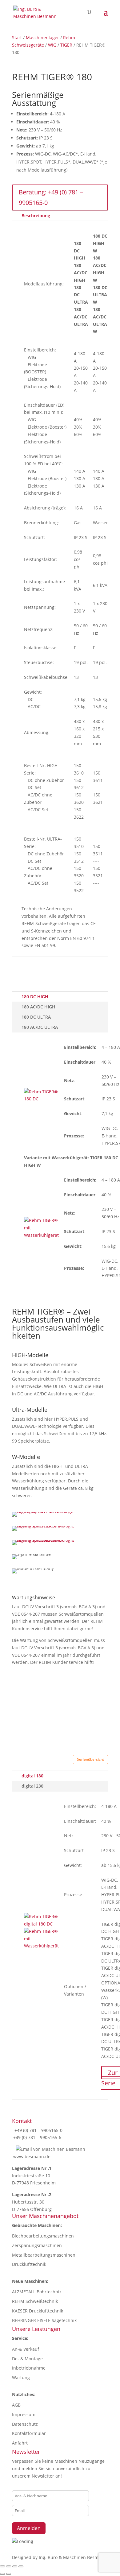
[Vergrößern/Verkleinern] (2, 2566)
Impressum (24, 2414)
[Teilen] (15, 2566)
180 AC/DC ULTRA (40, 1027)
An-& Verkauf (26, 2349)
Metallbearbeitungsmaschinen (44, 2255)
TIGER (66, 45)
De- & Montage (27, 2359)
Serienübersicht (90, 1759)
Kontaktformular (29, 2433)
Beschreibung (36, 216)
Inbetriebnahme (29, 2368)
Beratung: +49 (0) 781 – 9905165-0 (51, 197)
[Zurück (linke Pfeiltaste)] (2, 2574)
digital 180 (32, 1776)
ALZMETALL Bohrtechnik (37, 2292)
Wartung (21, 2377)
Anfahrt (20, 2443)
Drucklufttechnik (29, 2264)
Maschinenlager (42, 37)
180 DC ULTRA (36, 1017)
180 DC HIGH (35, 997)
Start (17, 37)
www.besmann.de (32, 2156)
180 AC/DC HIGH (38, 1007)
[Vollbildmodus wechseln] (9, 2566)
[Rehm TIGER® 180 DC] (41, 1099)
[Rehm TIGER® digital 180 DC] (41, 1924)
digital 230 (32, 1786)
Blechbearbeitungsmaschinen (43, 2236)
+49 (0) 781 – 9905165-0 (38, 2130)
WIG (52, 45)
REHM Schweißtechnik (35, 2301)
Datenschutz (25, 2424)
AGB (16, 2405)
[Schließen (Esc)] (21, 2566)
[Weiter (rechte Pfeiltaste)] (9, 2574)
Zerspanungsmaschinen (37, 2245)
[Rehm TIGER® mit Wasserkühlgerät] (41, 1235)
